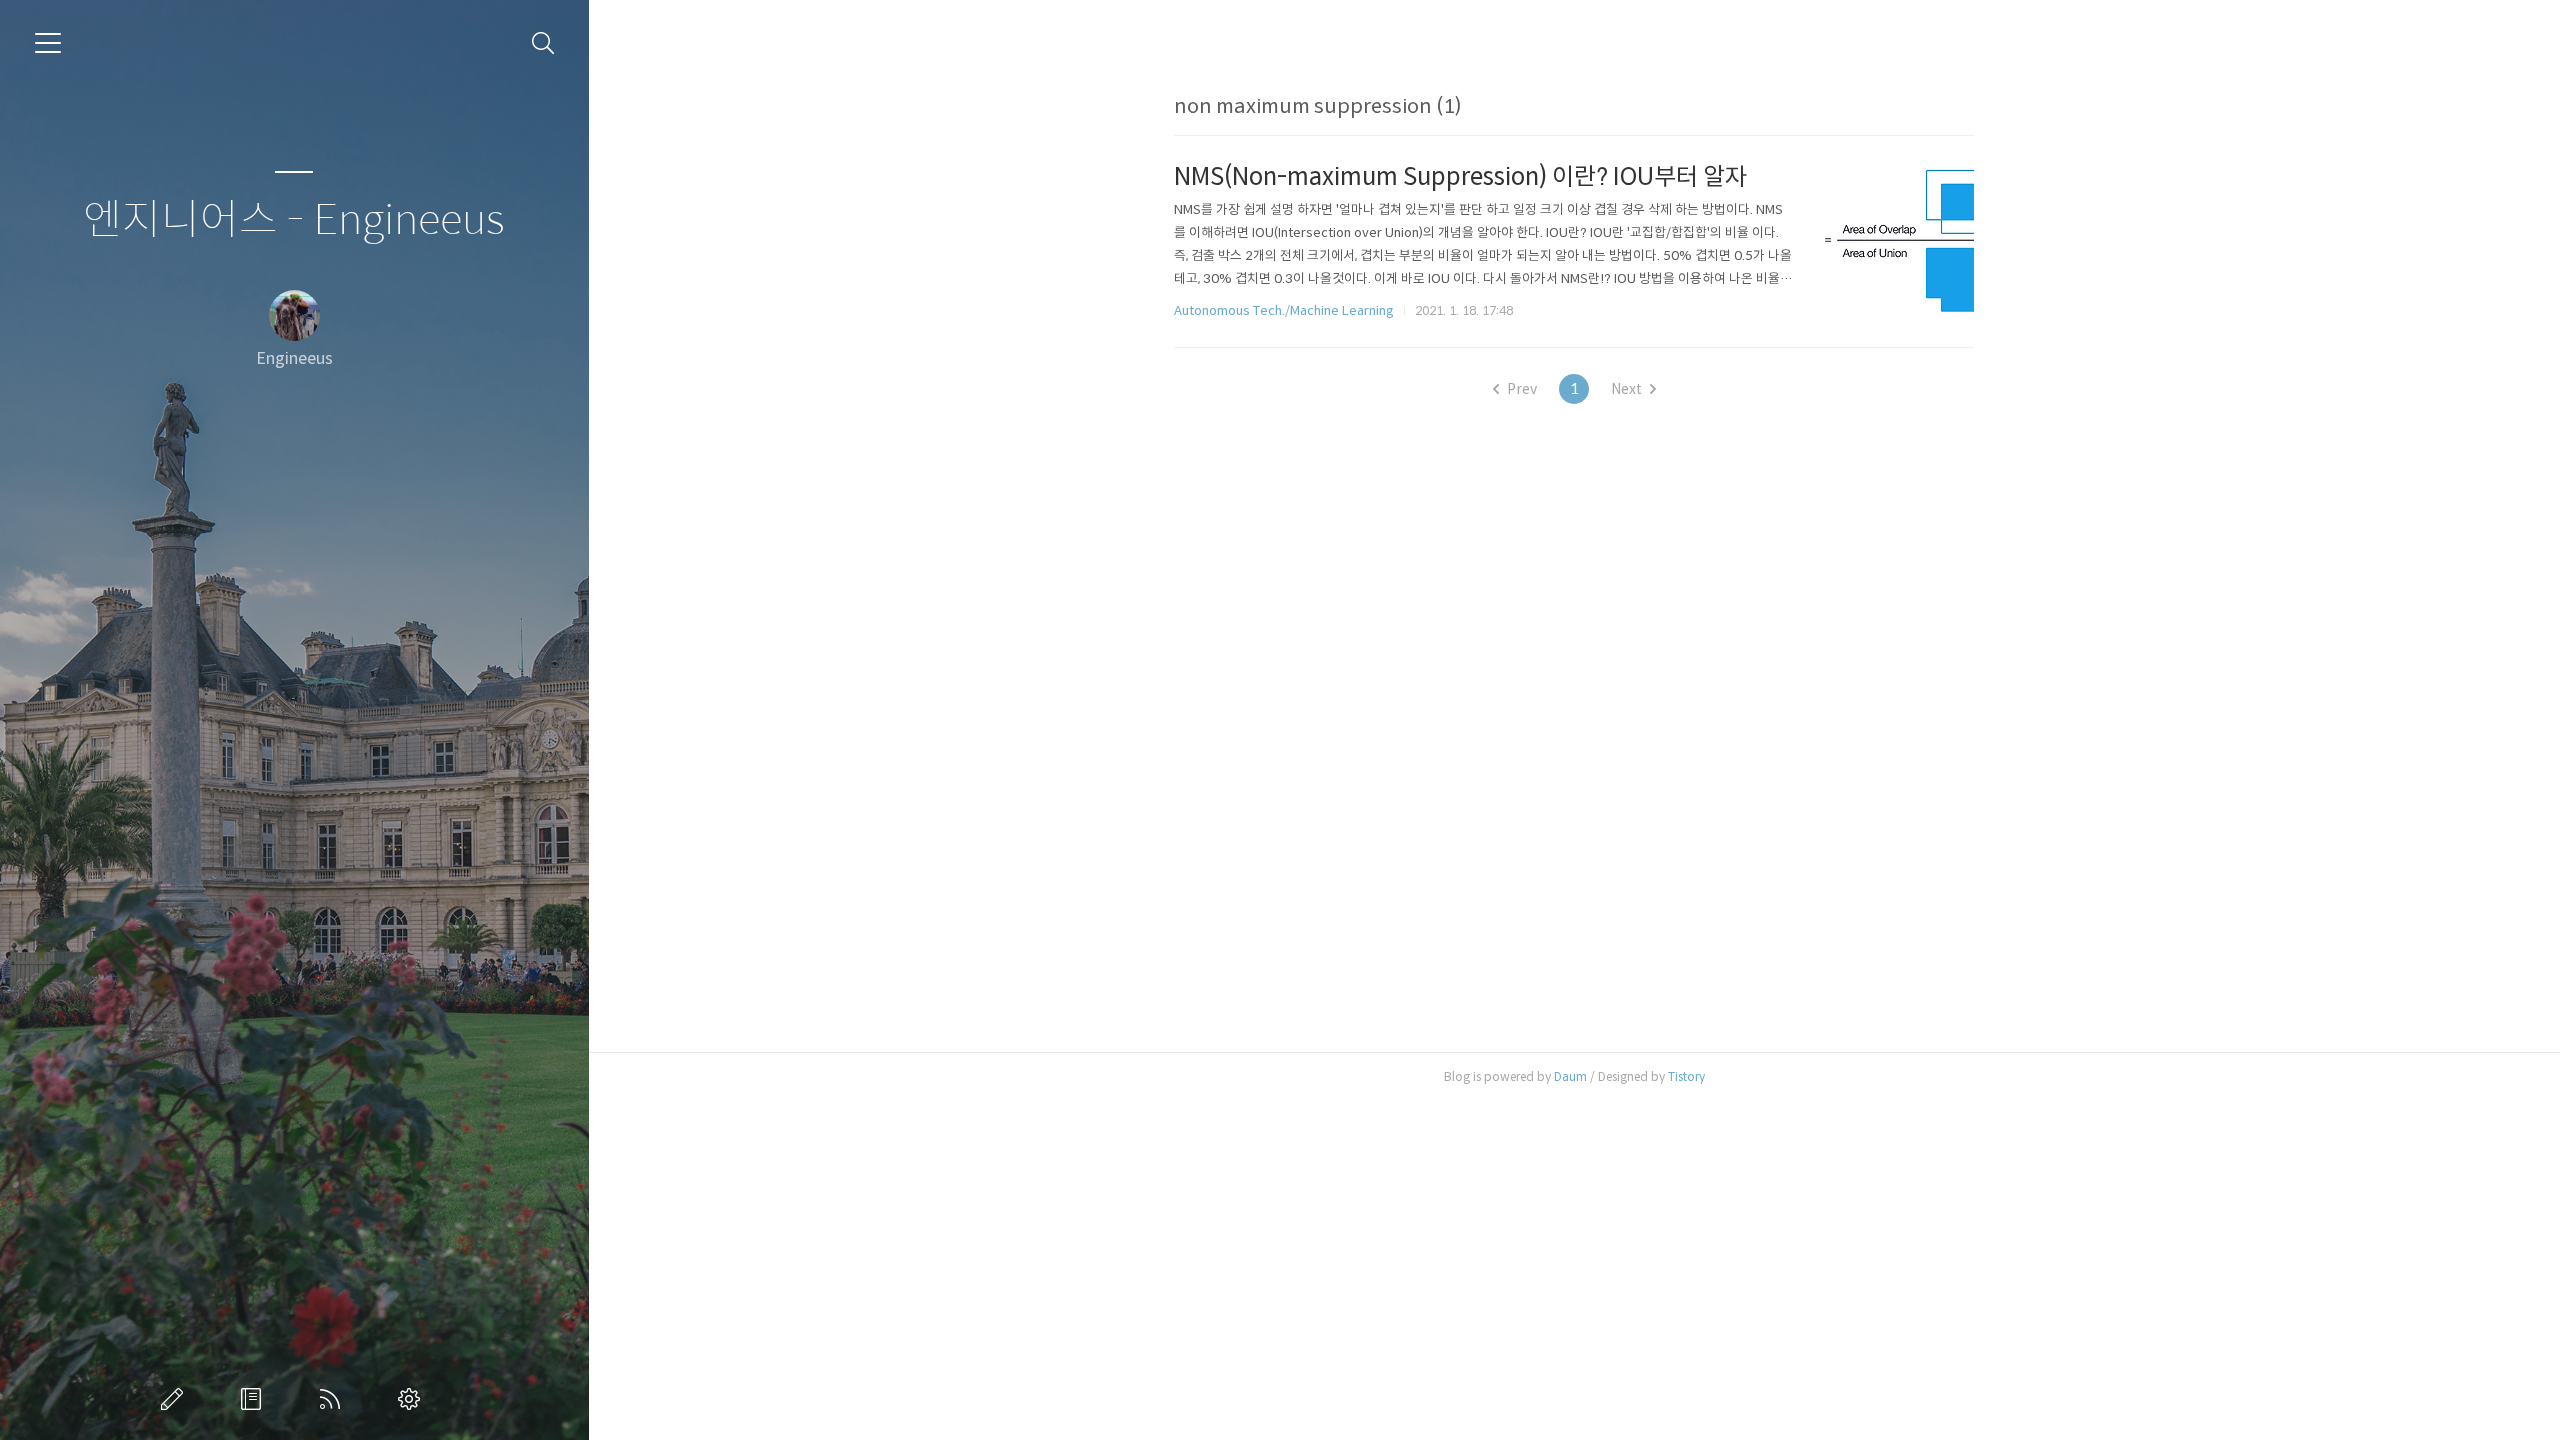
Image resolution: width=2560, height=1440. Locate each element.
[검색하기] (543, 43)
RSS (334, 1399)
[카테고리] (48, 43)
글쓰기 (176, 1399)
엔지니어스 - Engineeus (294, 220)
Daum (1570, 1076)
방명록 (255, 1399)
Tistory (1686, 1076)
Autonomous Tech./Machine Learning (1284, 310)
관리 (413, 1399)
